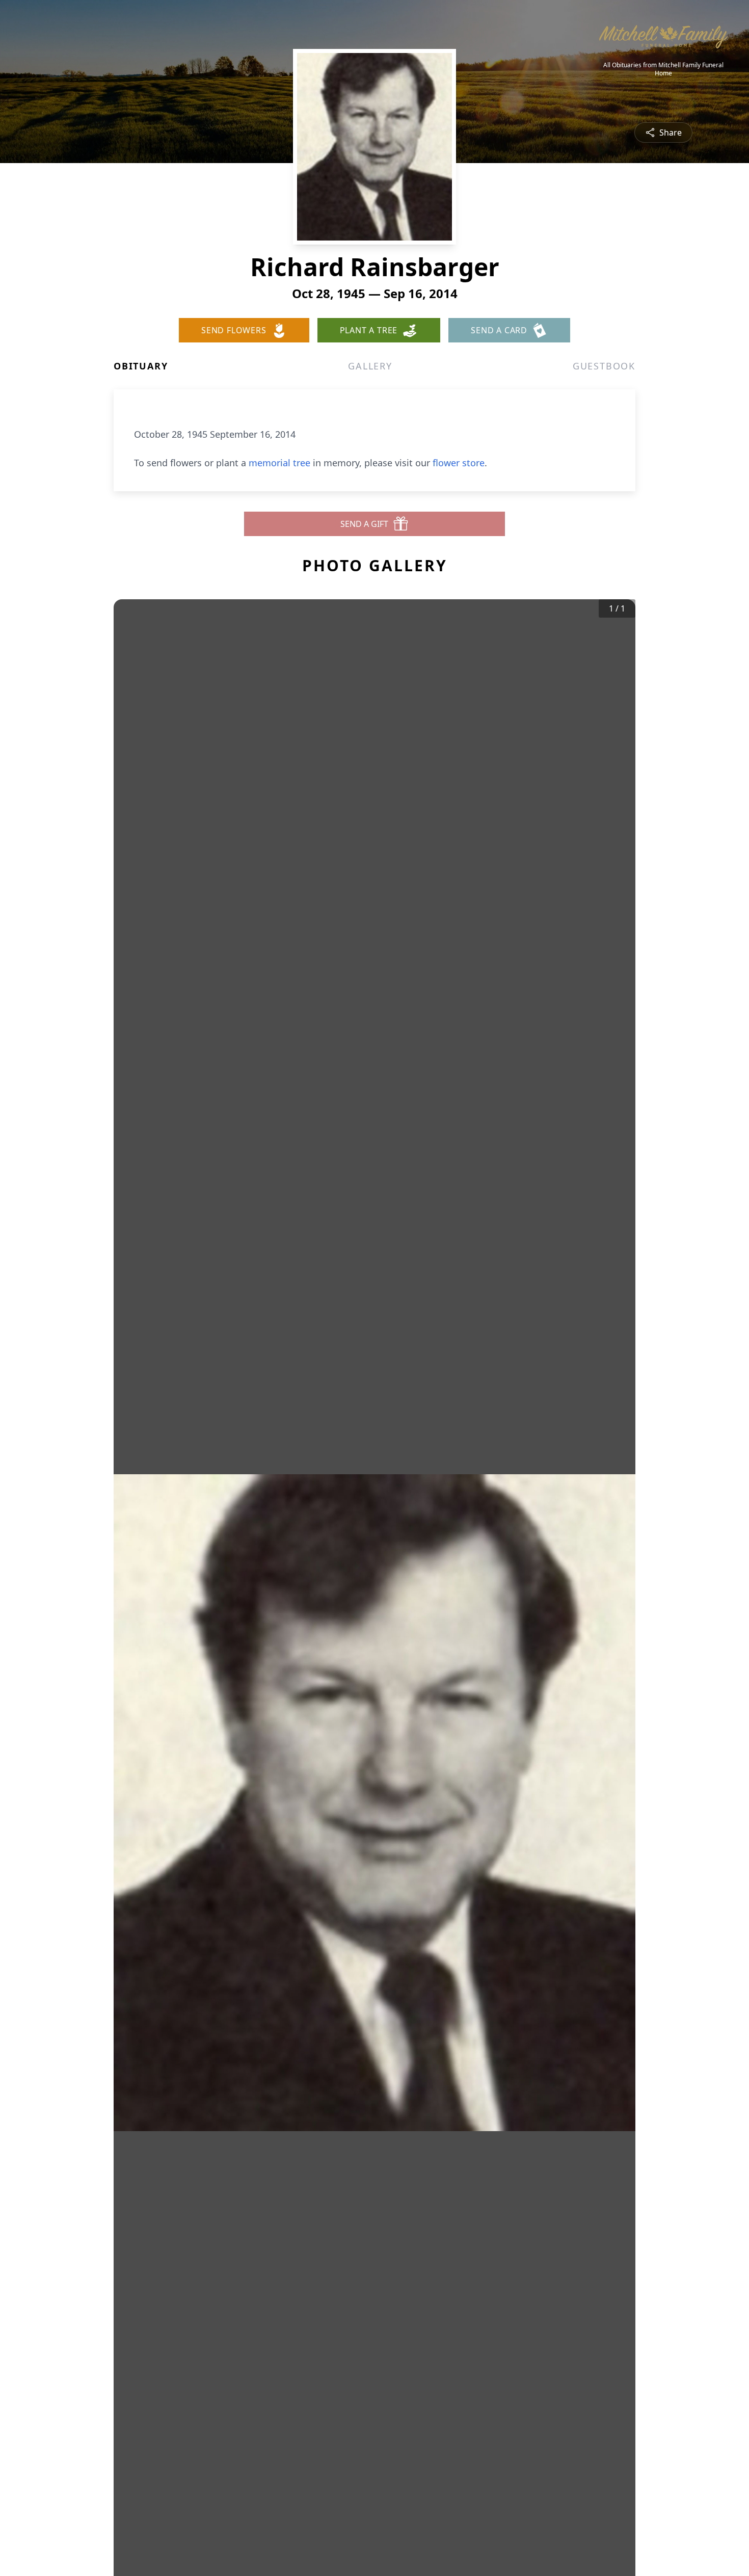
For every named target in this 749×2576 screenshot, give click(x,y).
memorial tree (279, 463)
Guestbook (604, 366)
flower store (459, 463)
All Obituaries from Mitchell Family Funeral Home (663, 69)
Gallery (370, 366)
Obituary (141, 366)
